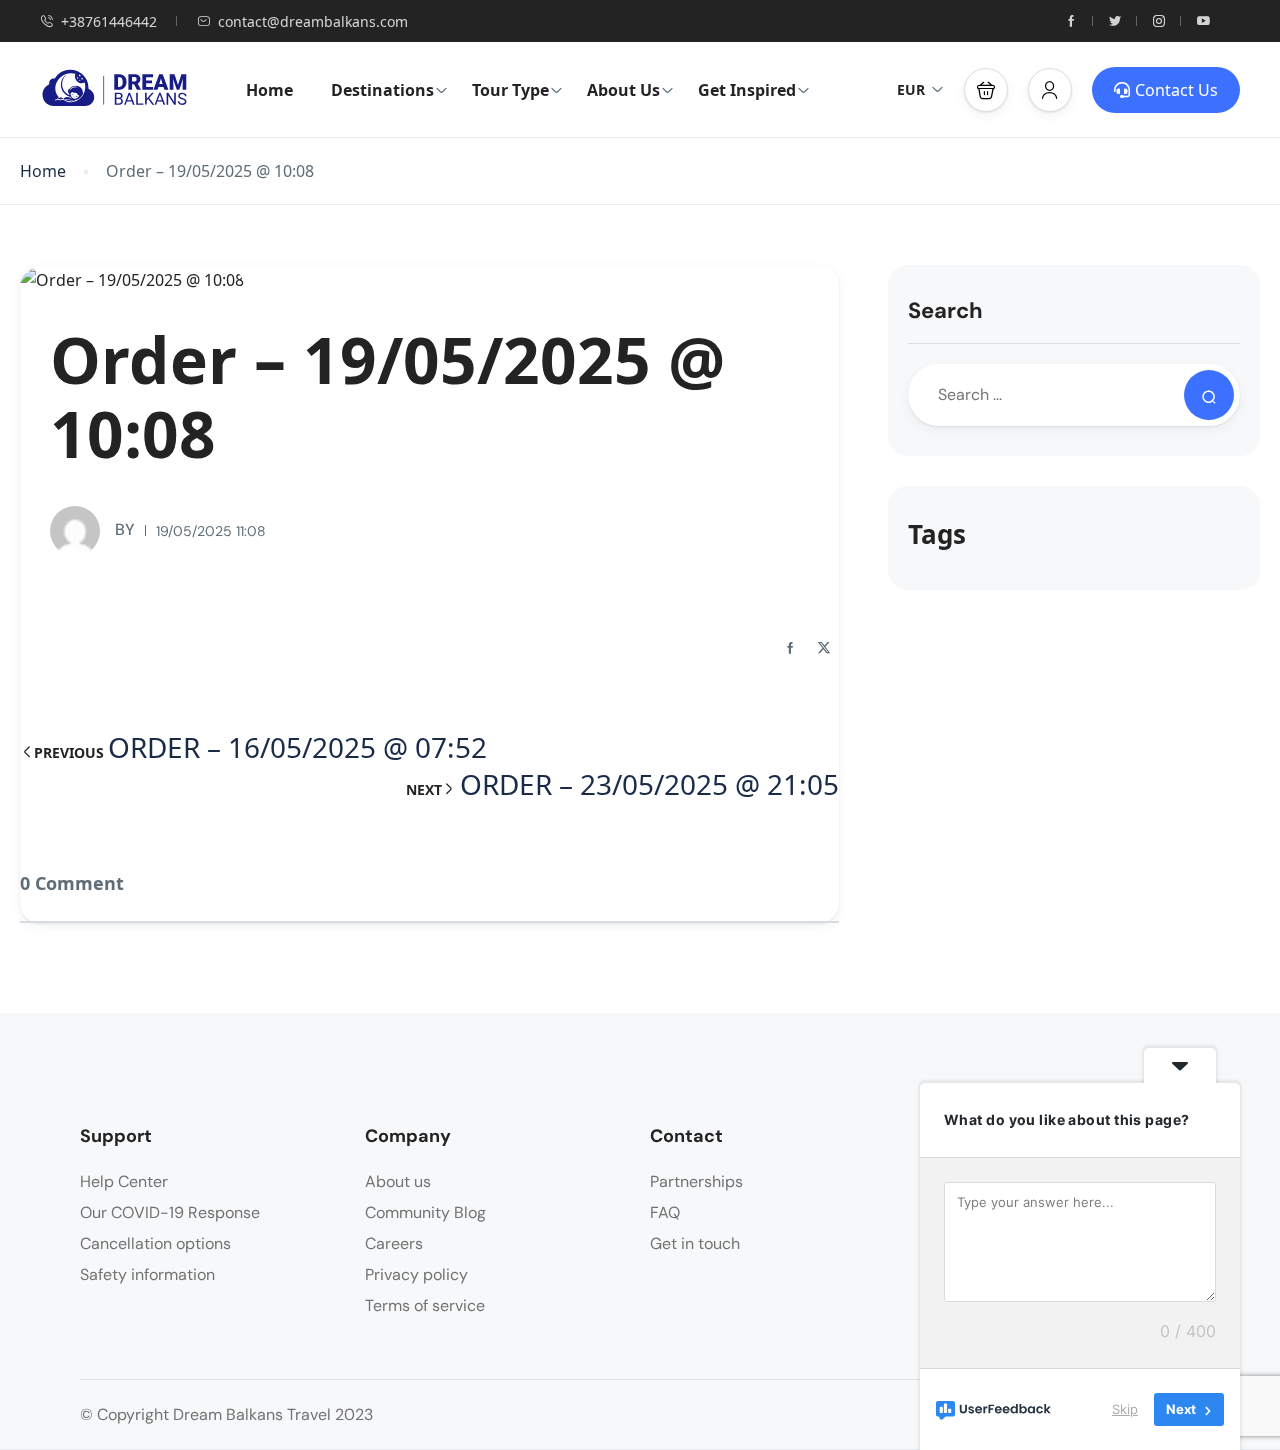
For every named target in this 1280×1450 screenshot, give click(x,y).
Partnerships (696, 1181)
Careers (394, 1243)
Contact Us (1176, 90)
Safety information (147, 1274)
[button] (986, 90)
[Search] (1209, 395)
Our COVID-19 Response (170, 1212)
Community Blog (425, 1212)
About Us (623, 90)
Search (945, 310)
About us (398, 1181)
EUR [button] (911, 89)
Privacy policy (416, 1274)
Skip (1125, 1409)
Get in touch (695, 1243)
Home (269, 90)
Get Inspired (747, 90)
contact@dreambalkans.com (313, 21)
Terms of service (425, 1305)
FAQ (665, 1212)
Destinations (382, 90)
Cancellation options (155, 1243)
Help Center (124, 1181)
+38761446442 (109, 21)
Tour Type (510, 90)
